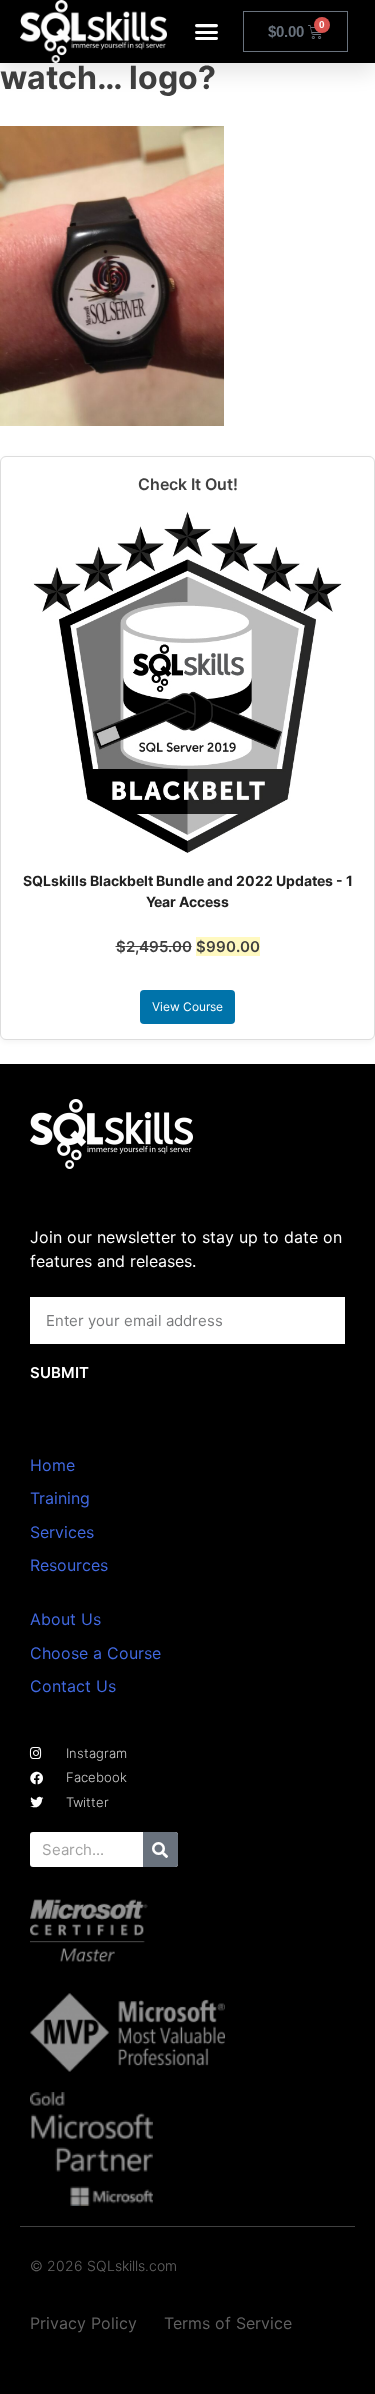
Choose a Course (95, 1653)
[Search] (160, 1849)
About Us (65, 1619)
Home (52, 1465)
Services (62, 1532)
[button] (207, 32)
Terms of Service (228, 2323)
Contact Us (73, 1686)
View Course (187, 1006)
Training (60, 1498)
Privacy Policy (83, 2323)
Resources (69, 1565)
